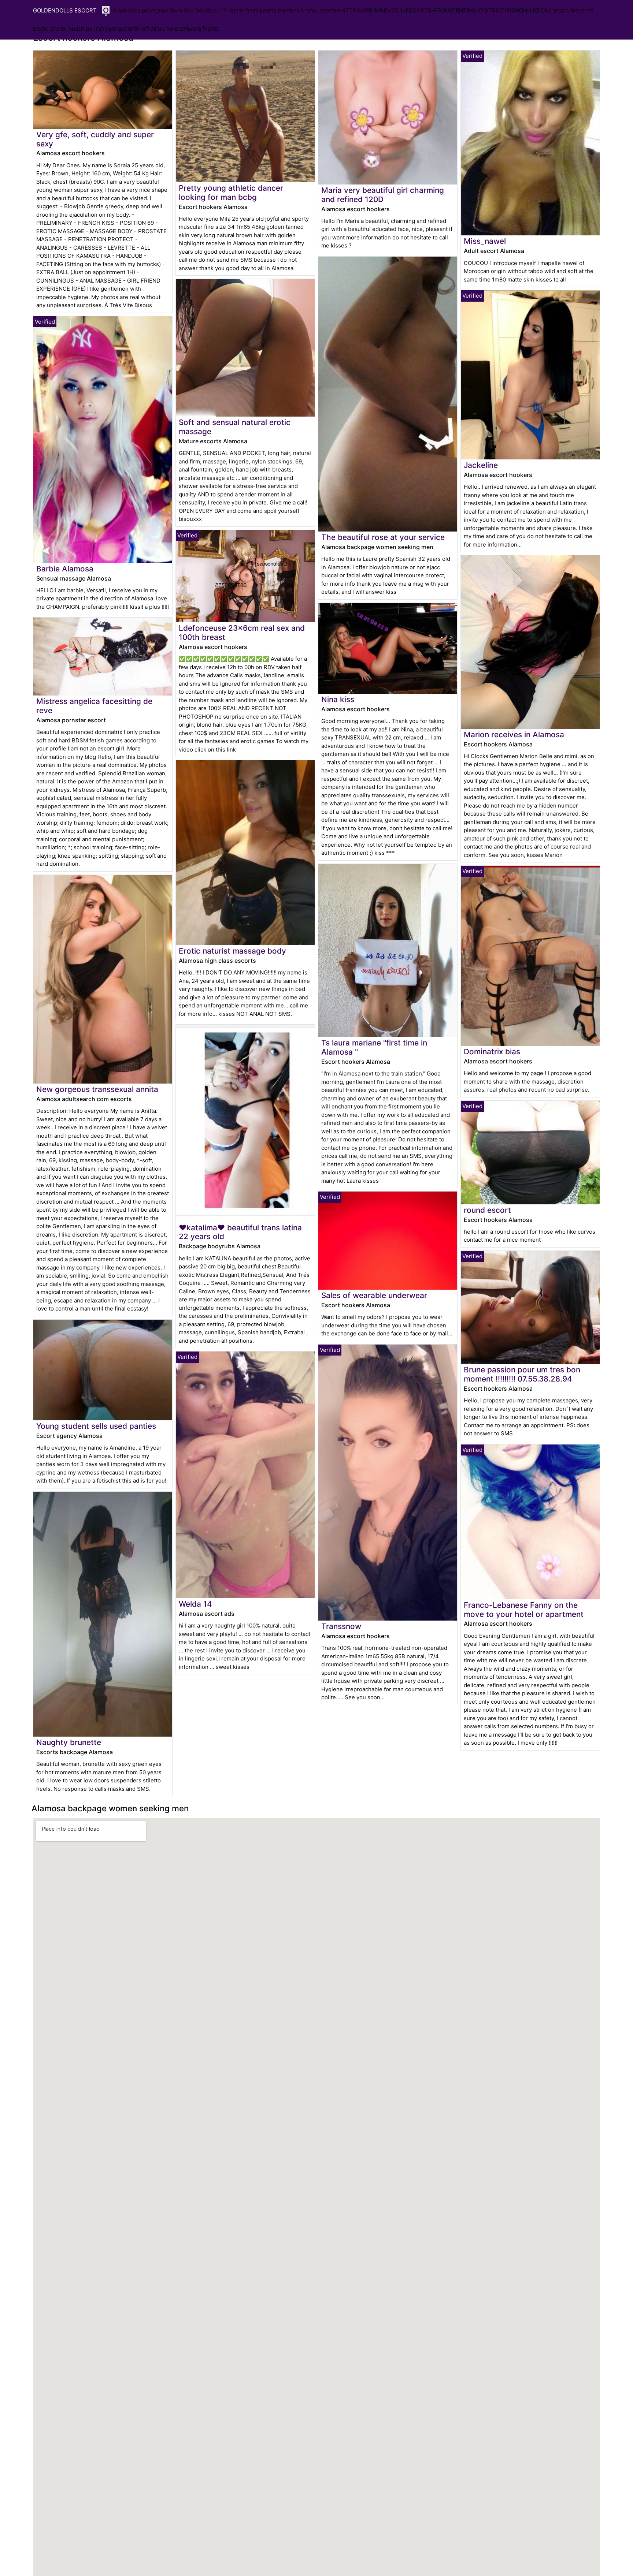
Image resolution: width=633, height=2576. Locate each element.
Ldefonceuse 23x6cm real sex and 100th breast (242, 633)
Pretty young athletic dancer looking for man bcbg (231, 193)
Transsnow (341, 1626)
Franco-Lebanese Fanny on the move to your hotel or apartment (524, 1610)
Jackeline (481, 465)
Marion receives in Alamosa (514, 735)
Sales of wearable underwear (374, 1295)
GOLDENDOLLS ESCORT (65, 10)
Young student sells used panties (96, 1426)
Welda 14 (195, 1604)
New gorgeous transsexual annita (97, 1089)
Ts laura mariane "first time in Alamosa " (374, 1047)
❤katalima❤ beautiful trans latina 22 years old (240, 1232)
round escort (487, 1210)
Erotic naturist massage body (232, 951)
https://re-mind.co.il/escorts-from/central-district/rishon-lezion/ (446, 10)
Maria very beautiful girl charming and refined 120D (383, 195)
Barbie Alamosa (65, 569)
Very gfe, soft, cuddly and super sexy (95, 139)
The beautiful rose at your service (383, 537)
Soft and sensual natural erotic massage (235, 427)
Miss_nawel (485, 241)
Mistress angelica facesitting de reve (94, 706)
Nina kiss (338, 699)
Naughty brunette (69, 1742)
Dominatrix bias (492, 1052)
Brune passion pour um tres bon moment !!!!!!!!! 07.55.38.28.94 (522, 1374)
